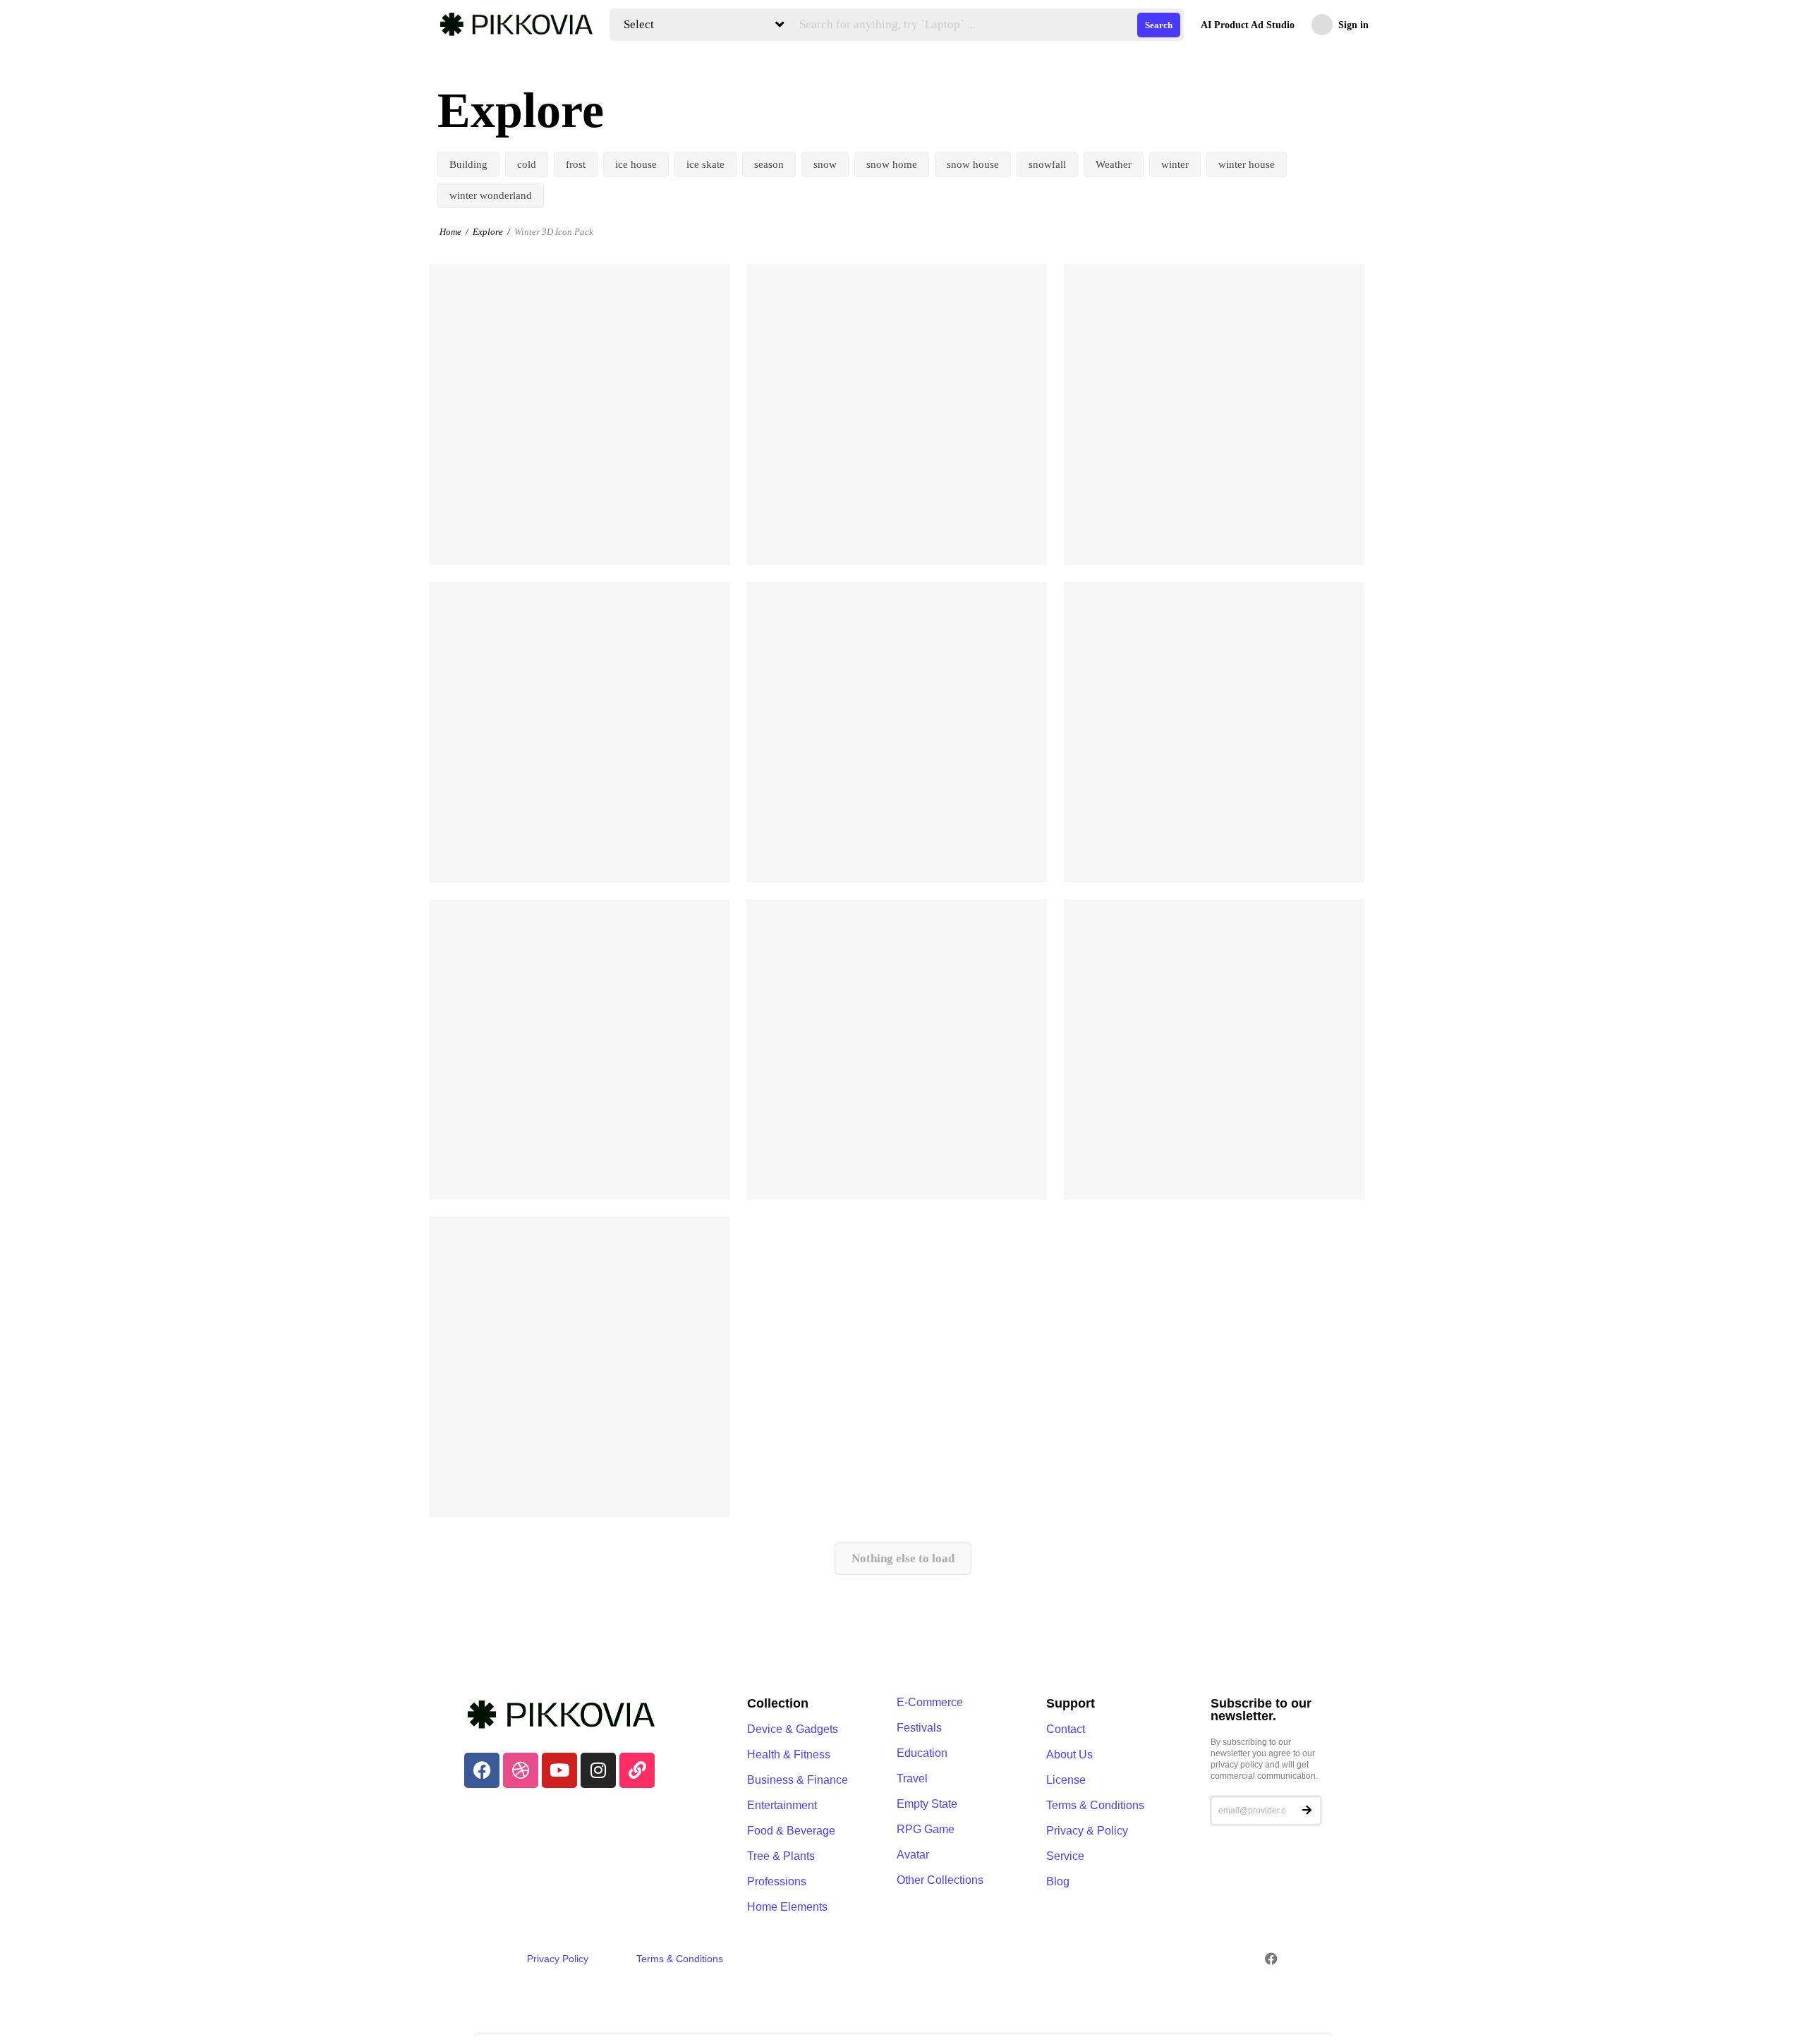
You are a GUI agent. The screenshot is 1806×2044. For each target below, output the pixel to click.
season (769, 164)
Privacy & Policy (1087, 1831)
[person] (446, 539)
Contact (1066, 1729)
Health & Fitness (789, 1754)
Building (468, 164)
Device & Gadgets (793, 1729)
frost (576, 164)
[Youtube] (559, 1770)
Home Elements (787, 1907)
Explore (488, 232)
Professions (777, 1881)
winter (1175, 164)
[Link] (637, 1770)
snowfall (1047, 164)
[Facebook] (482, 1770)
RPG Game (926, 1829)
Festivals (919, 1728)
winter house (1247, 164)
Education (922, 1753)
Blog (1058, 1881)
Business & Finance (798, 1780)
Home (450, 232)
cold (527, 164)
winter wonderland (491, 195)
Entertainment (782, 1805)
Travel (912, 1778)
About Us (1069, 1754)
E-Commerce (930, 1702)
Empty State (927, 1804)
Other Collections (940, 1880)
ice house (636, 164)
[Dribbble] (521, 1770)
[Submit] (1307, 1811)
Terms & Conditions (1095, 1805)
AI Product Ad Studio (1248, 25)
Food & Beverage (791, 1831)
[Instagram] (598, 1770)
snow (825, 164)
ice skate (705, 164)
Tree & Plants (781, 1856)
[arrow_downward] (709, 536)
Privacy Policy (558, 1959)
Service (1065, 1856)
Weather (1114, 164)
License (1066, 1780)
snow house (973, 164)
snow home (892, 164)
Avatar (913, 1855)
